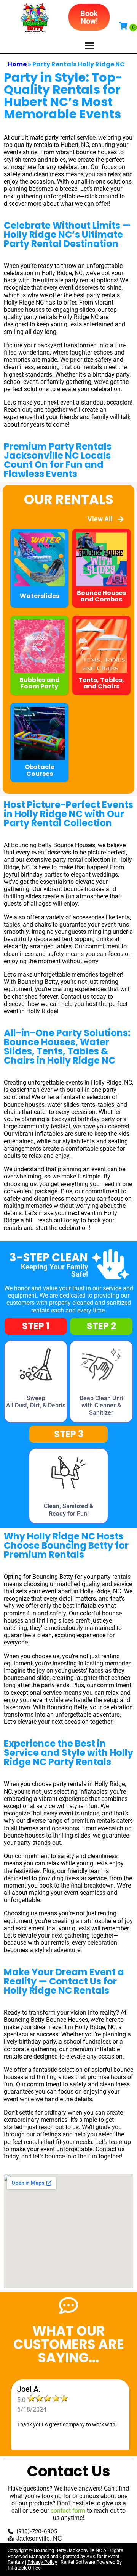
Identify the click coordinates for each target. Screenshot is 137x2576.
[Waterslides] (39, 604)
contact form (68, 2511)
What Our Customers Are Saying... (69, 2344)
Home (17, 64)
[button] (89, 17)
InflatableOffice (24, 2568)
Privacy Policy (42, 2562)
